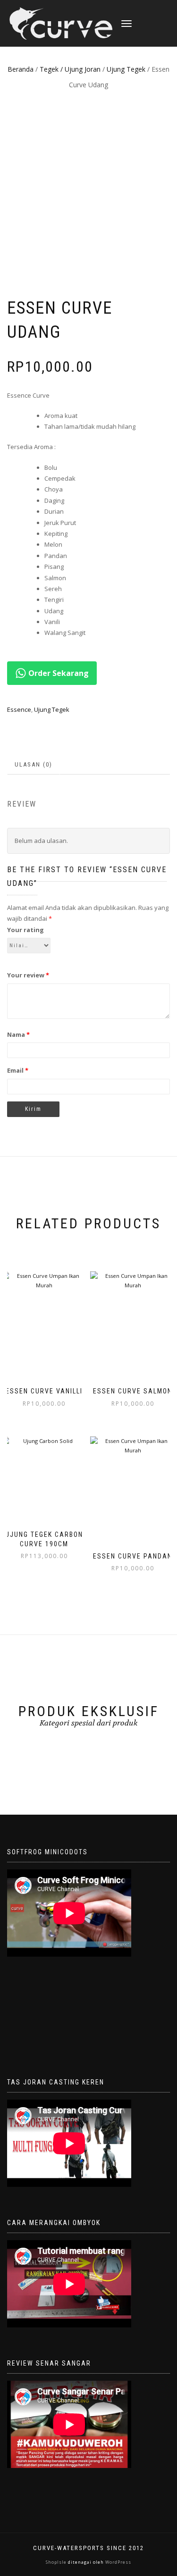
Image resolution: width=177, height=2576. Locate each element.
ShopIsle (57, 2562)
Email (18, 1070)
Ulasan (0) (34, 764)
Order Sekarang (58, 673)
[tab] (34, 765)
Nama (18, 1034)
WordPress (118, 2562)
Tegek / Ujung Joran (70, 69)
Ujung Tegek (126, 69)
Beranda (21, 69)
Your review (28, 975)
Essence (19, 709)
